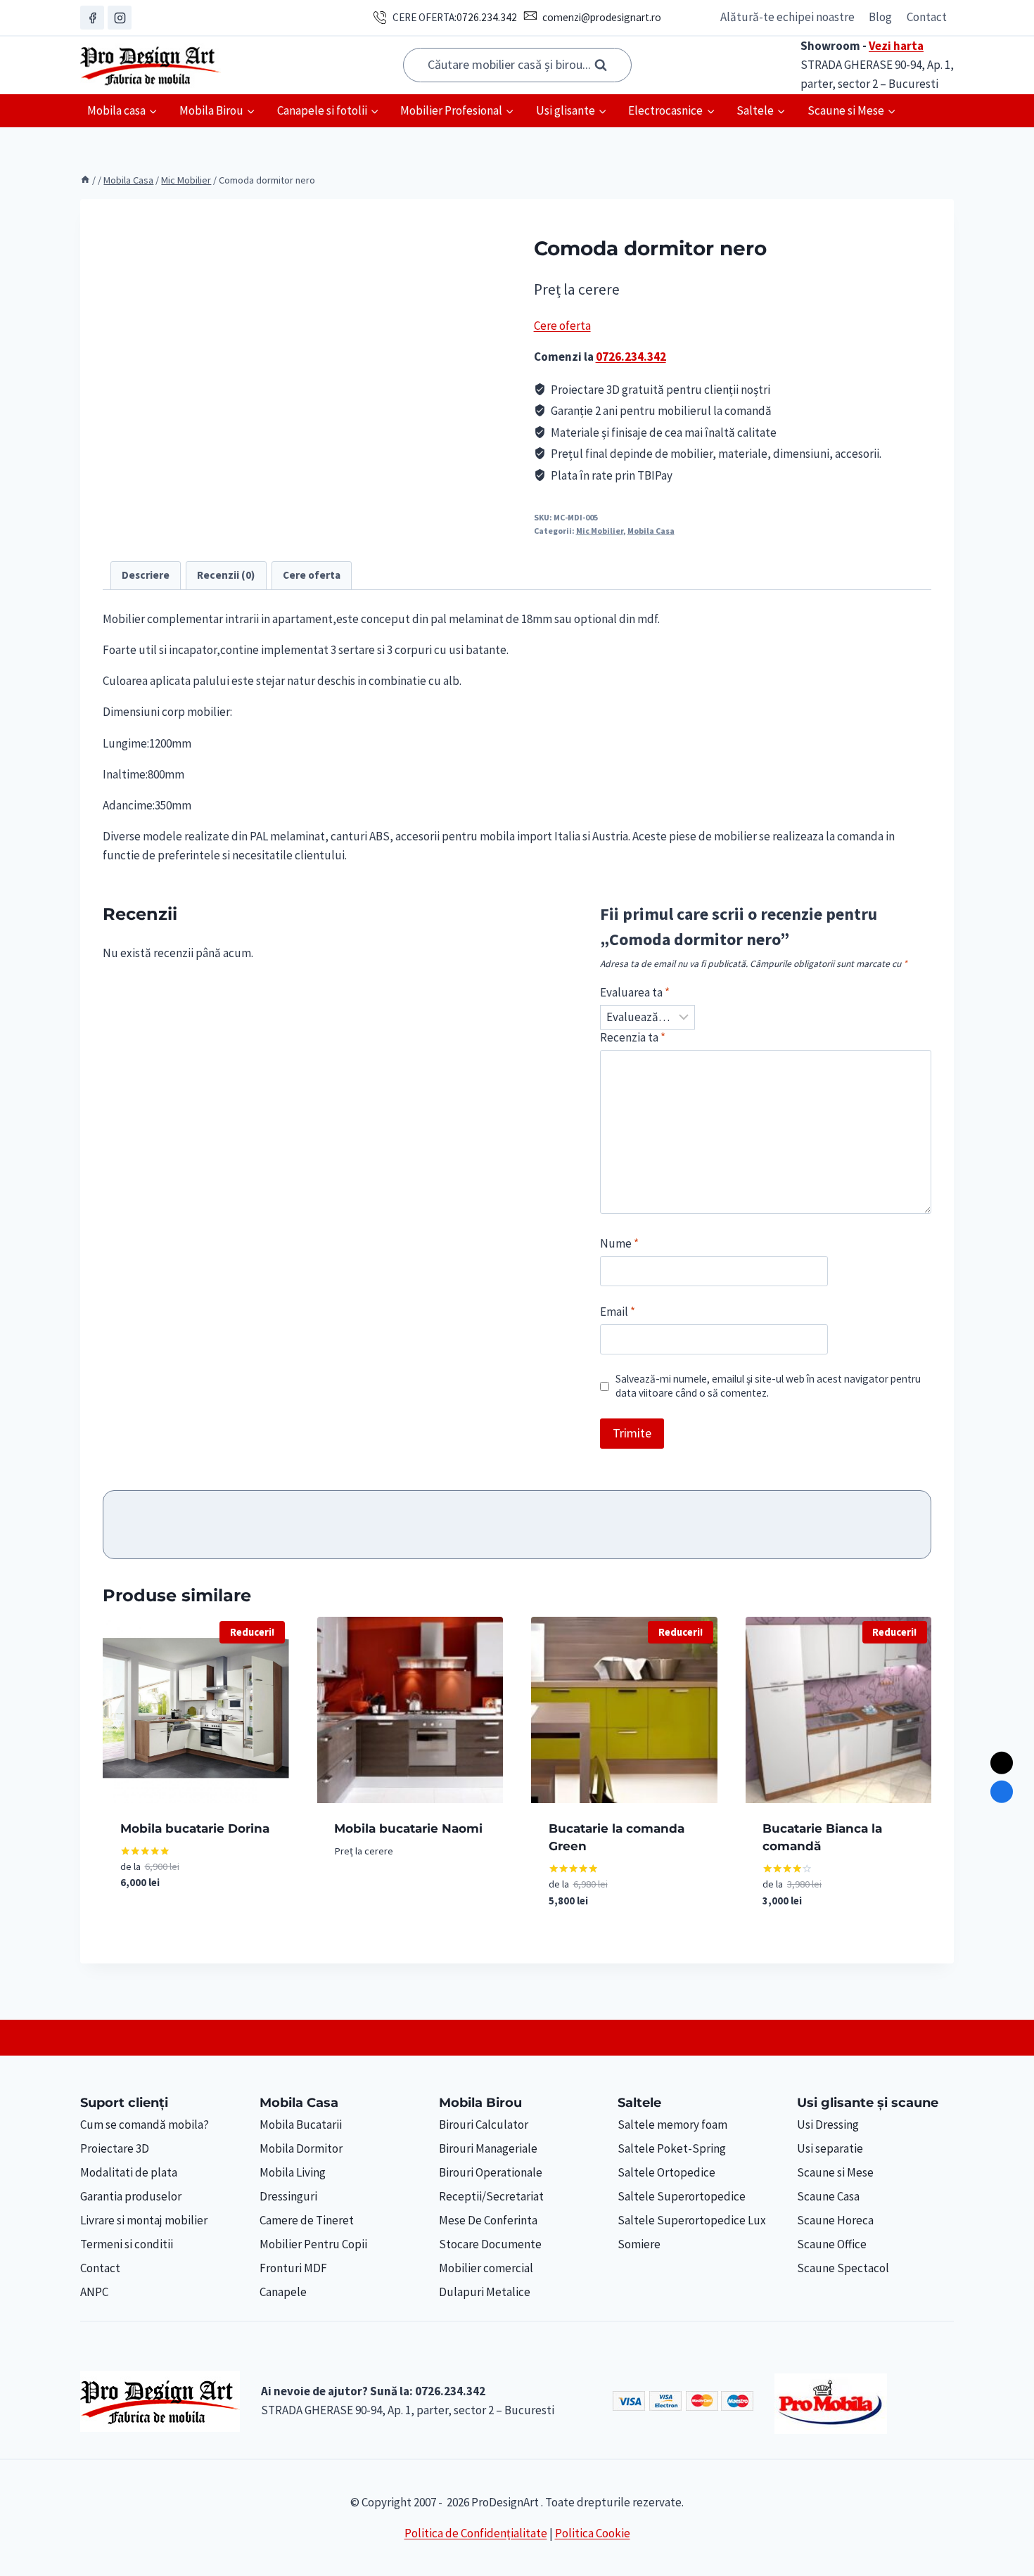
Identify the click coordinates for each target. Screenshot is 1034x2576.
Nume (619, 1243)
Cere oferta (562, 326)
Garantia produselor (131, 2196)
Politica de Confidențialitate (476, 2533)
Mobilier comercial (486, 2268)
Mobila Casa (651, 531)
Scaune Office (832, 2244)
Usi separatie (830, 2148)
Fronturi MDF (293, 2268)
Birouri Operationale (491, 2172)
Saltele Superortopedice (682, 2196)
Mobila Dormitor (301, 2148)
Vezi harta (896, 46)
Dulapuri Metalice (485, 2292)
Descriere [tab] (146, 575)
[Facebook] (92, 18)
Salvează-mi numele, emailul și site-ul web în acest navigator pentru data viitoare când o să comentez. (768, 1386)
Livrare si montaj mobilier (144, 2220)
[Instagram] (120, 18)
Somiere (639, 2244)
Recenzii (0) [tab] (226, 575)
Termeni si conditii (127, 2244)
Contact (927, 17)
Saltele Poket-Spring (672, 2148)
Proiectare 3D (115, 2148)
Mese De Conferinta (488, 2220)
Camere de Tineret (307, 2220)
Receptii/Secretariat (491, 2196)
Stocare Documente (490, 2244)
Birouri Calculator (484, 2125)
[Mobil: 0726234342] (1002, 1792)
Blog (880, 17)
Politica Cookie (593, 2533)
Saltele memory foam (672, 2125)
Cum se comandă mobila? (145, 2125)
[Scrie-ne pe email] (1002, 1763)
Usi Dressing (828, 2125)
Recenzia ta (633, 1037)
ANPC (94, 2292)
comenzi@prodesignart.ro (602, 17)
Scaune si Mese (835, 2172)
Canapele (283, 2292)
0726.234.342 (487, 17)
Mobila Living (293, 2172)
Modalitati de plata (129, 2172)
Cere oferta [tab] (312, 575)
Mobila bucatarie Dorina (195, 1828)
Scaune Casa (828, 2196)
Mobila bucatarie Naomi (408, 1828)
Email (618, 1312)
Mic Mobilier (600, 531)
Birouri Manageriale (488, 2148)
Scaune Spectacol (843, 2268)
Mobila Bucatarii (301, 2125)
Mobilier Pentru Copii (313, 2244)
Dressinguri (288, 2196)
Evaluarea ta (635, 992)
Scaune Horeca (835, 2220)
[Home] (85, 180)
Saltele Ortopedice (666, 2172)
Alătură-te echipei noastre (787, 17)
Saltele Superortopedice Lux (692, 2220)
